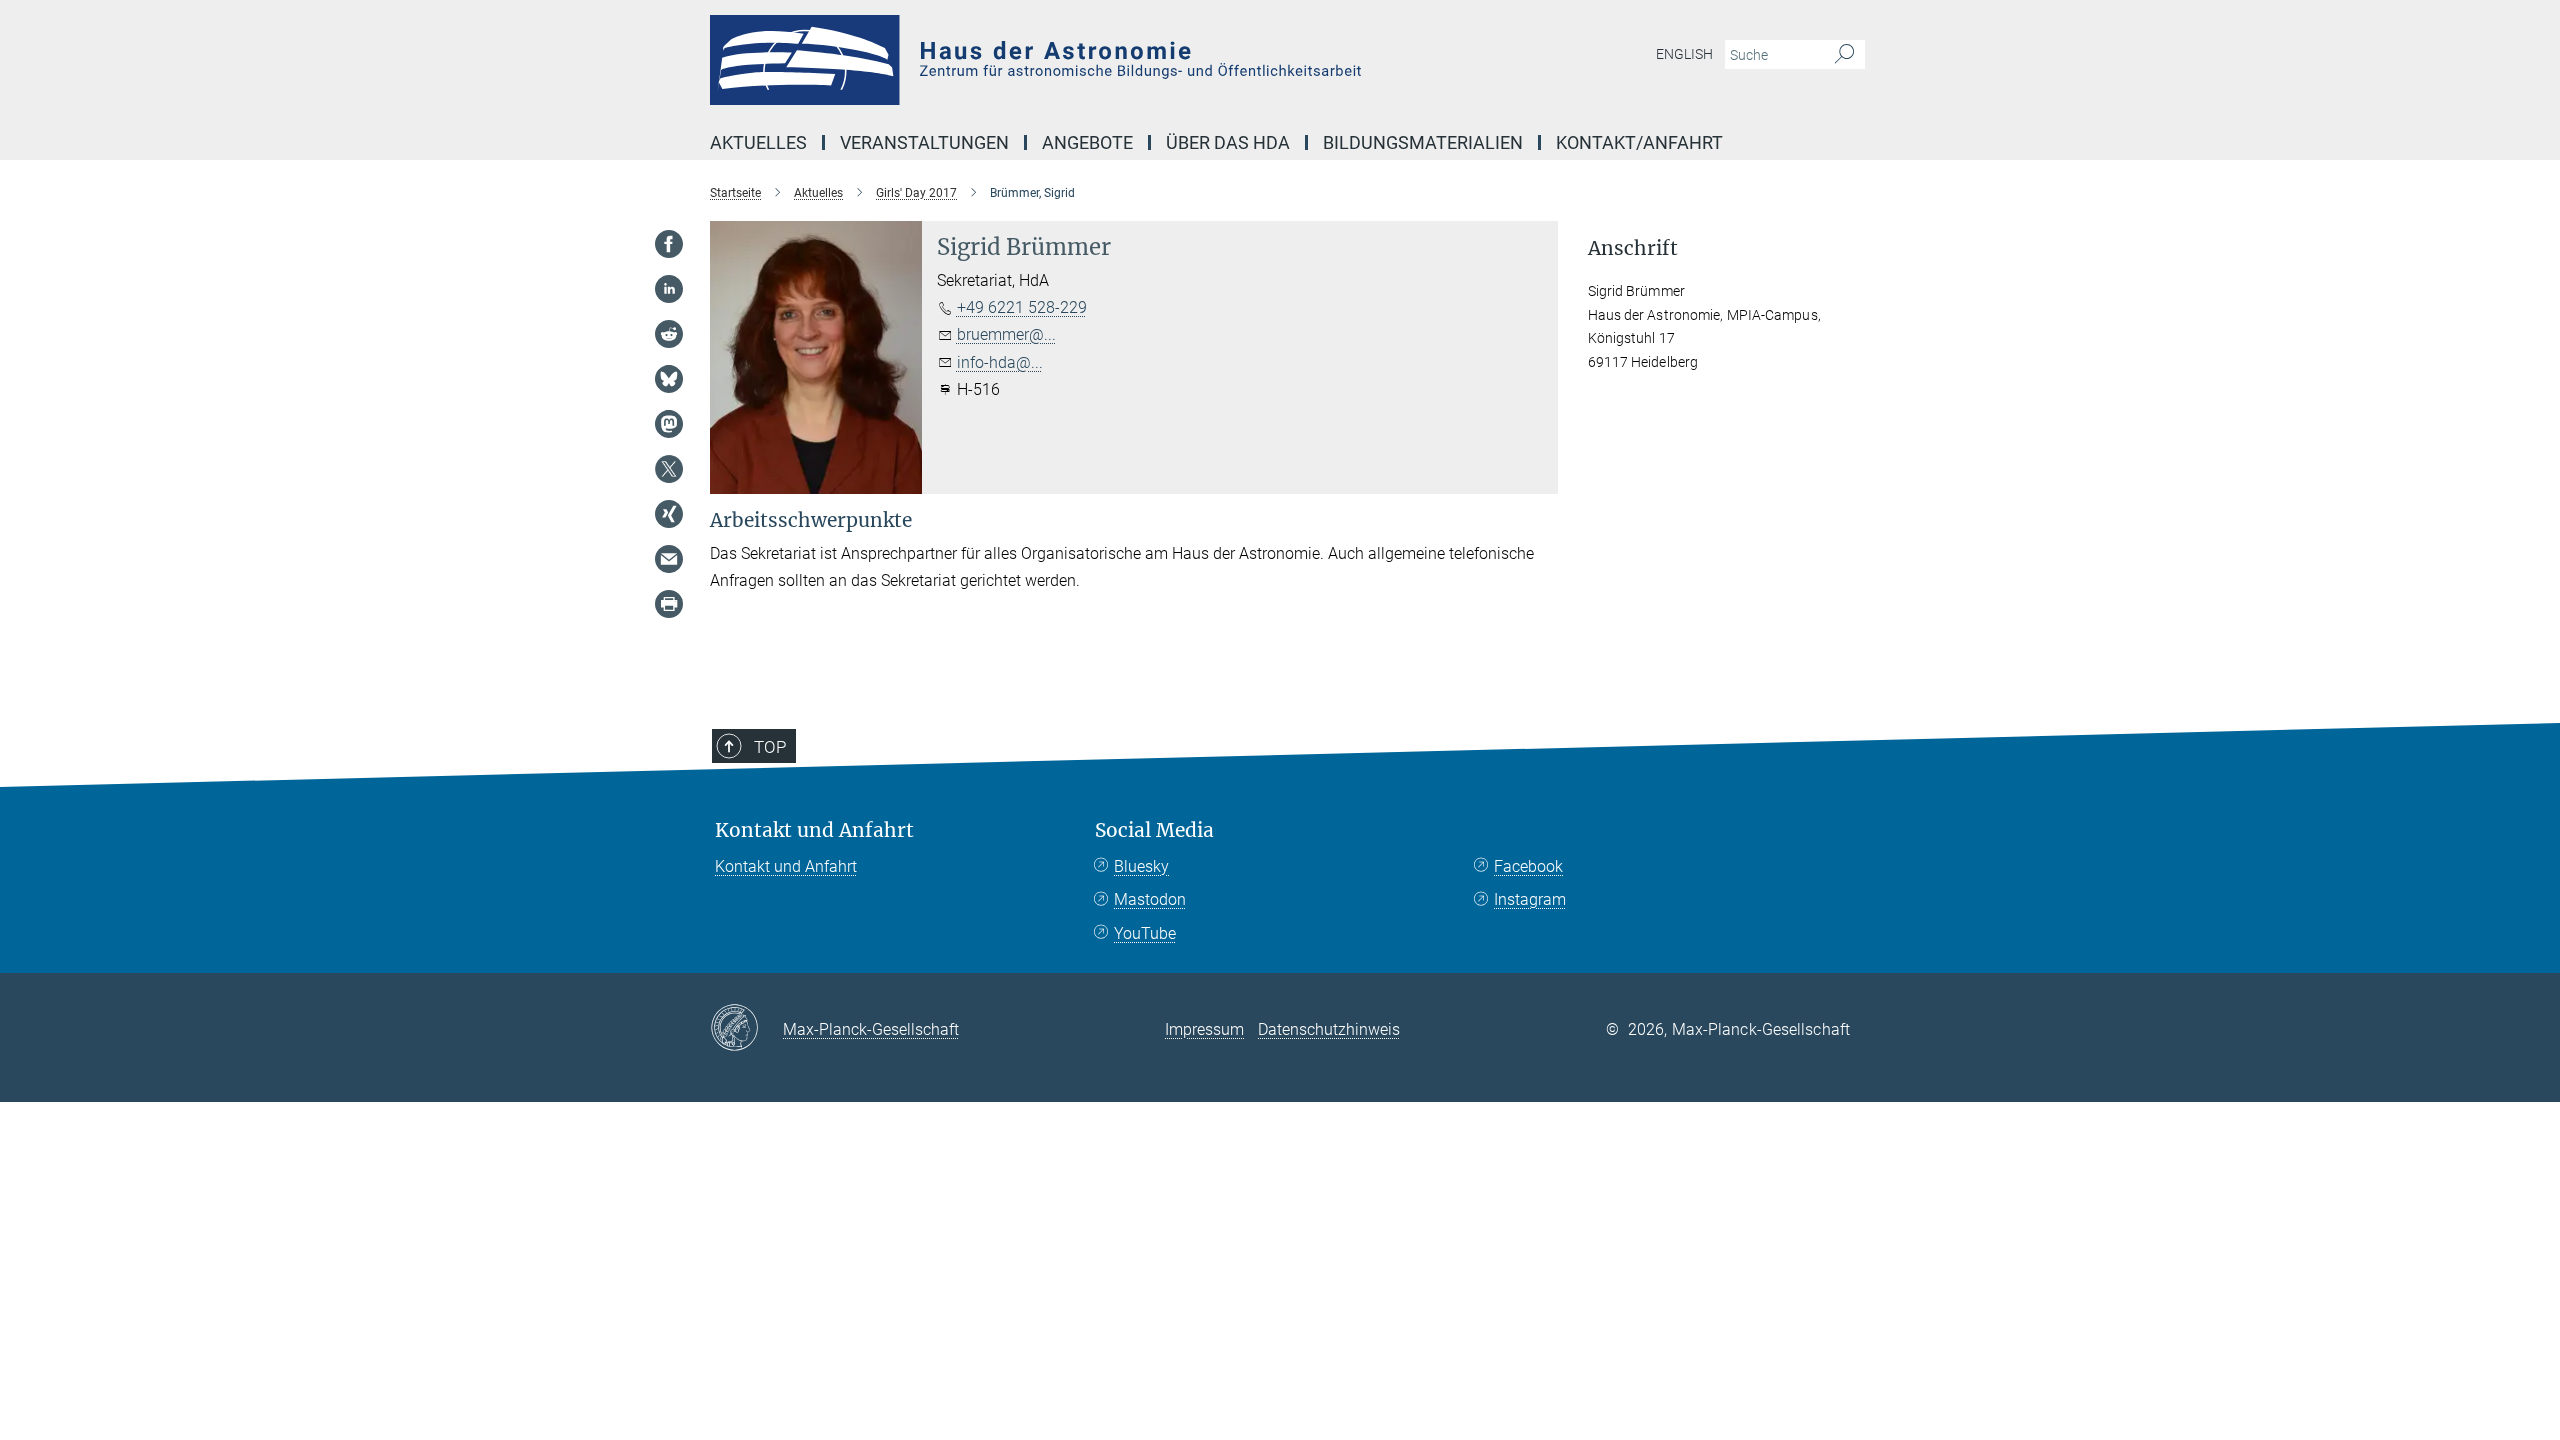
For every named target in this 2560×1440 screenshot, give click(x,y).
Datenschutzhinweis (1329, 1029)
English (1684, 54)
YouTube (1145, 933)
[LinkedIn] (669, 289)
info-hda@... (1000, 362)
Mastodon (1150, 899)
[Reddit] (669, 334)
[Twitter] (669, 469)
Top (770, 747)
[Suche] (1844, 55)
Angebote (1087, 142)
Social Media (1154, 830)
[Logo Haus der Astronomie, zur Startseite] (1085, 60)
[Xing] (669, 514)
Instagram (1530, 899)
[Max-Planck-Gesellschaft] (746, 1029)
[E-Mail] (669, 559)
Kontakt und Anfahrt (814, 830)
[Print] (669, 604)
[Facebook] (669, 244)
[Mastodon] (669, 424)
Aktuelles (758, 142)
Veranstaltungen (924, 142)
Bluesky (1141, 866)
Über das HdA (1228, 142)
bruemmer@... (1006, 334)
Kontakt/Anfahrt (1639, 142)
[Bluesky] (669, 379)
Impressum (1204, 1029)
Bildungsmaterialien (1423, 142)
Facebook (1528, 866)
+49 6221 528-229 (1022, 307)
